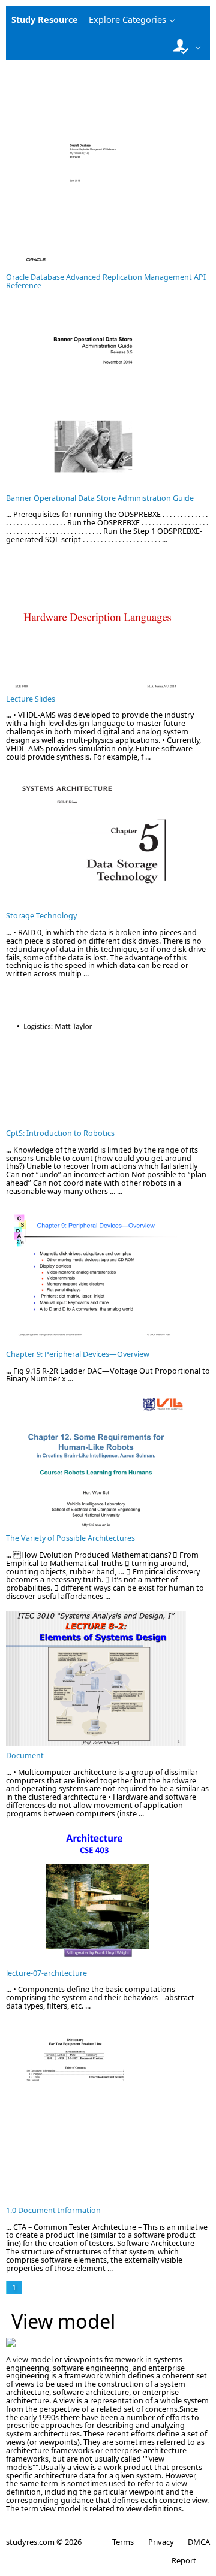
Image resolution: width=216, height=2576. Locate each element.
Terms (123, 2542)
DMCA (199, 2542)
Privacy (161, 2542)
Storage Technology (41, 916)
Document (25, 1756)
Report (184, 2560)
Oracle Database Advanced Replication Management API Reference (106, 281)
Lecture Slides (31, 699)
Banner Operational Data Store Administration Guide (100, 498)
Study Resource (45, 19)
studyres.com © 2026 (44, 2542)
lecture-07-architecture (46, 1973)
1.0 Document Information (53, 2210)
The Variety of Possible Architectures (70, 1538)
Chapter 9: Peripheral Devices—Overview (78, 1354)
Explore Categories (127, 19)
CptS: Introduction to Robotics (60, 1133)
